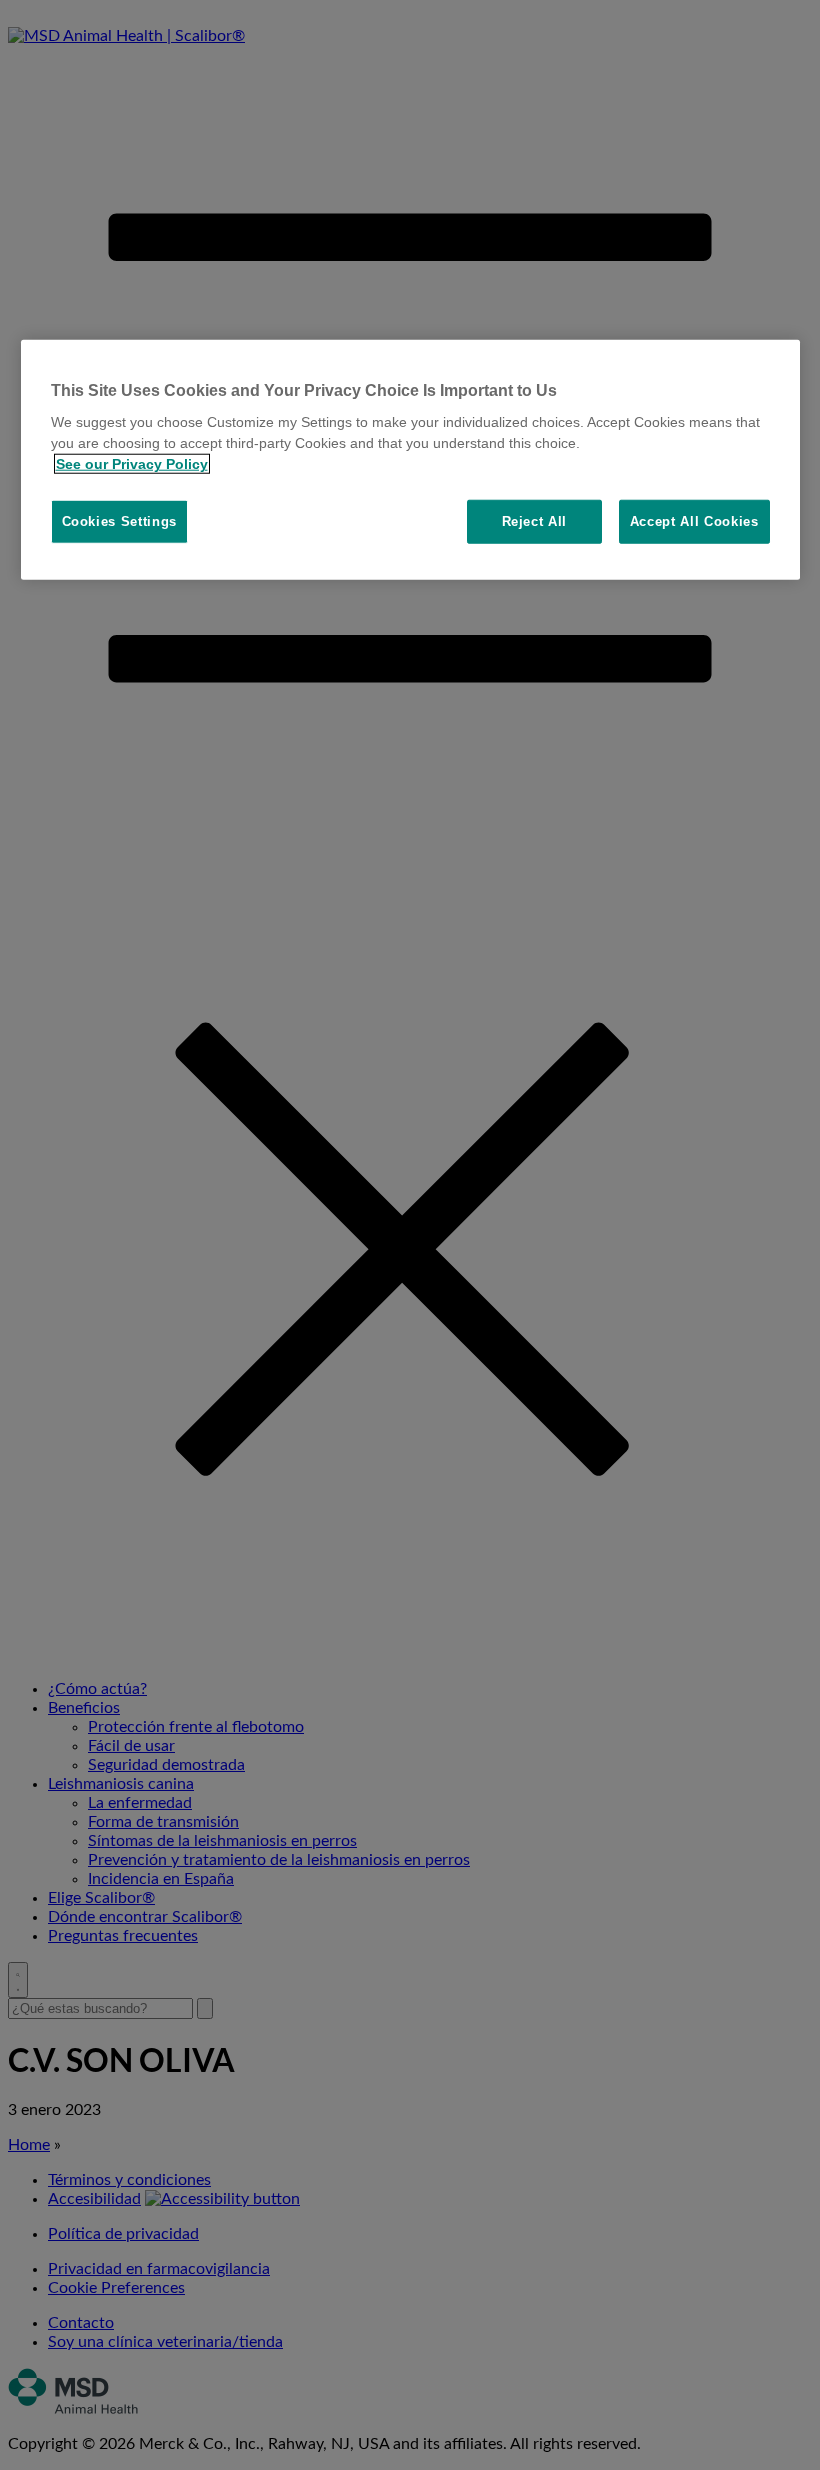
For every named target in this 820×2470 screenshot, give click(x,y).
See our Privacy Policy (132, 464)
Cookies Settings (119, 521)
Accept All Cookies (694, 521)
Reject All (535, 521)
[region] (410, 459)
